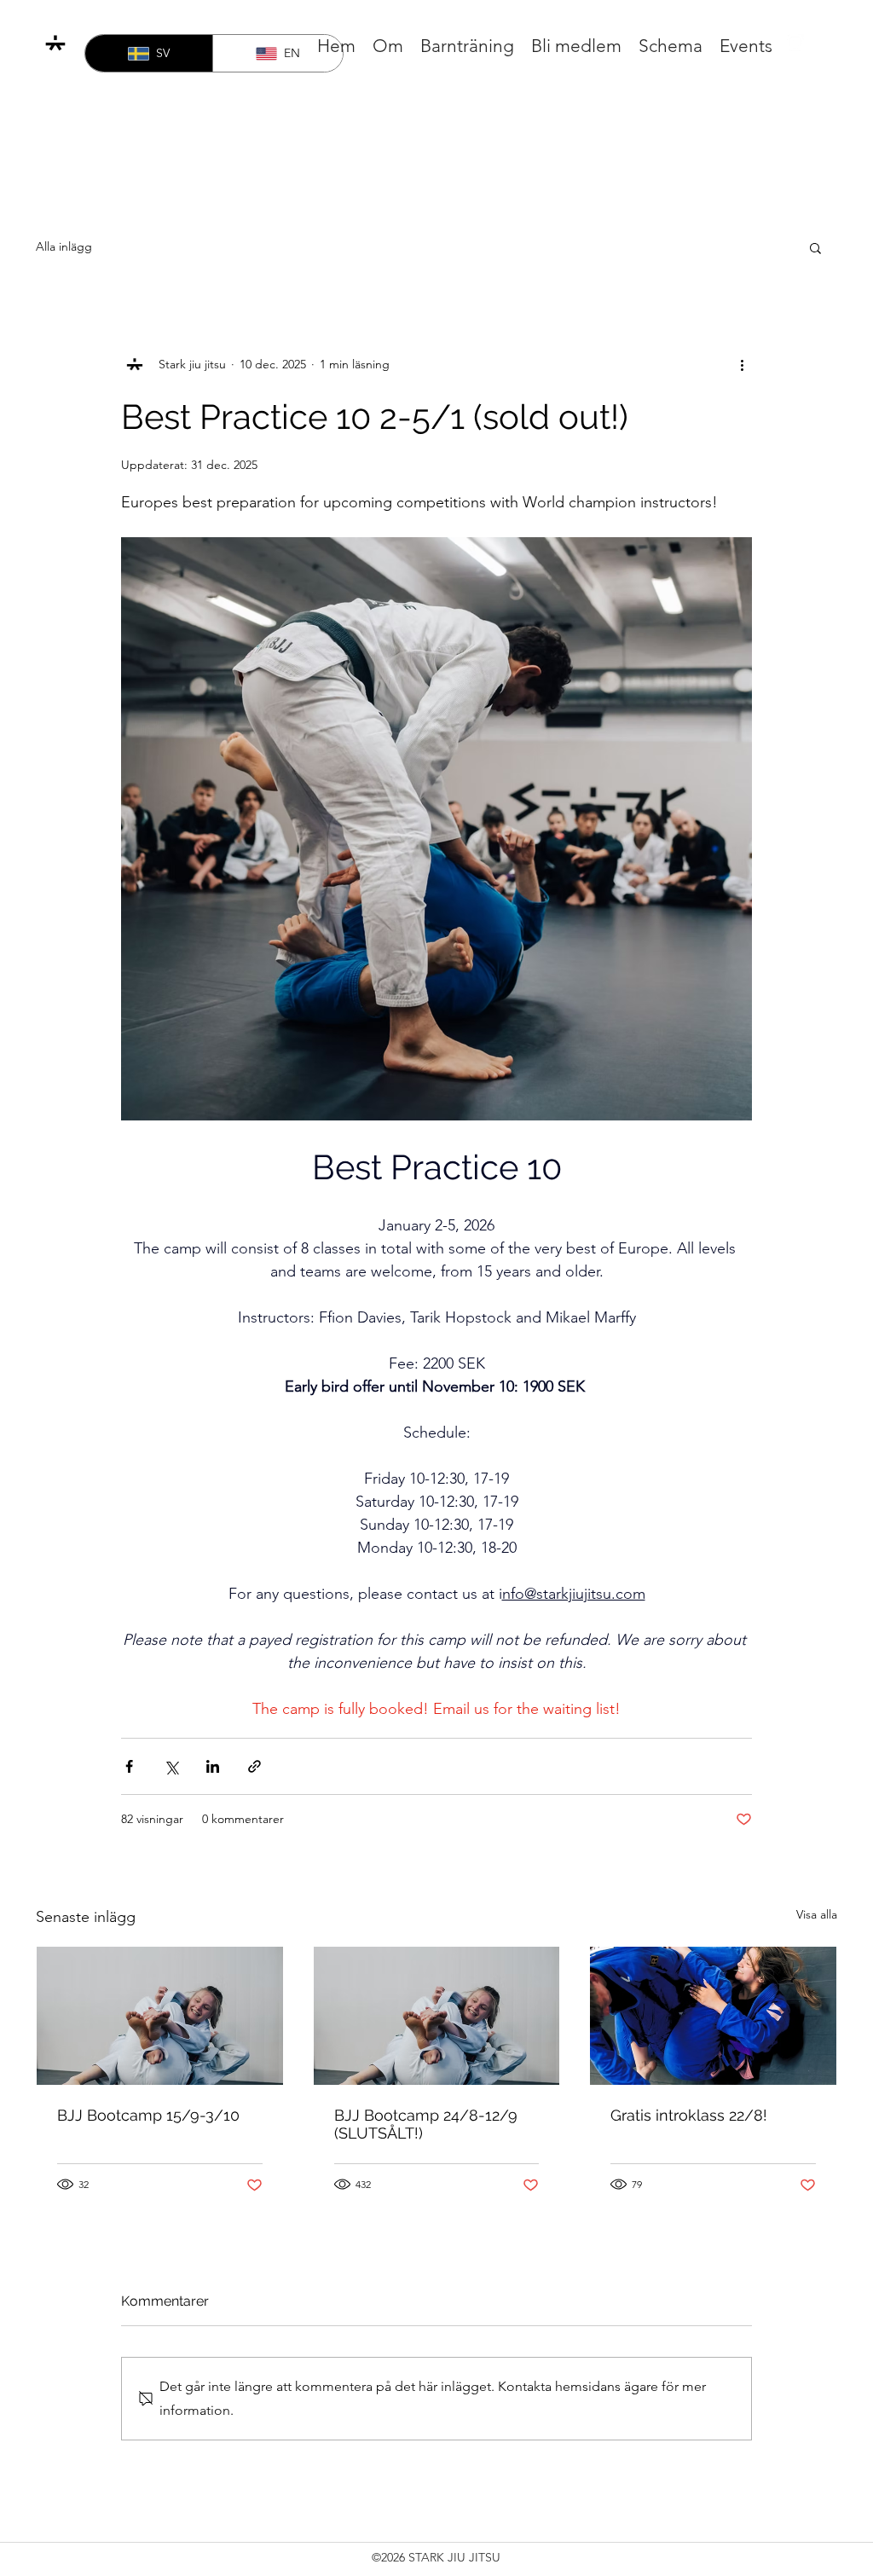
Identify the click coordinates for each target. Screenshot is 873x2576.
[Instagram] (795, 43)
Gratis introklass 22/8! (689, 2115)
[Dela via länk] (254, 1766)
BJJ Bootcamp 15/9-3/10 (148, 2115)
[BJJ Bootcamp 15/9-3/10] (160, 2016)
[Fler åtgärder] (742, 364)
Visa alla (817, 1914)
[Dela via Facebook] (129, 1766)
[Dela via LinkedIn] (213, 1766)
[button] (815, 247)
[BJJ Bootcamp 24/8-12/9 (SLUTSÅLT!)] (437, 2016)
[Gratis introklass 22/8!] (713, 2016)
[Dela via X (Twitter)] (171, 1766)
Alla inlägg (64, 246)
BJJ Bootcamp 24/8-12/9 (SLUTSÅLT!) (426, 2124)
